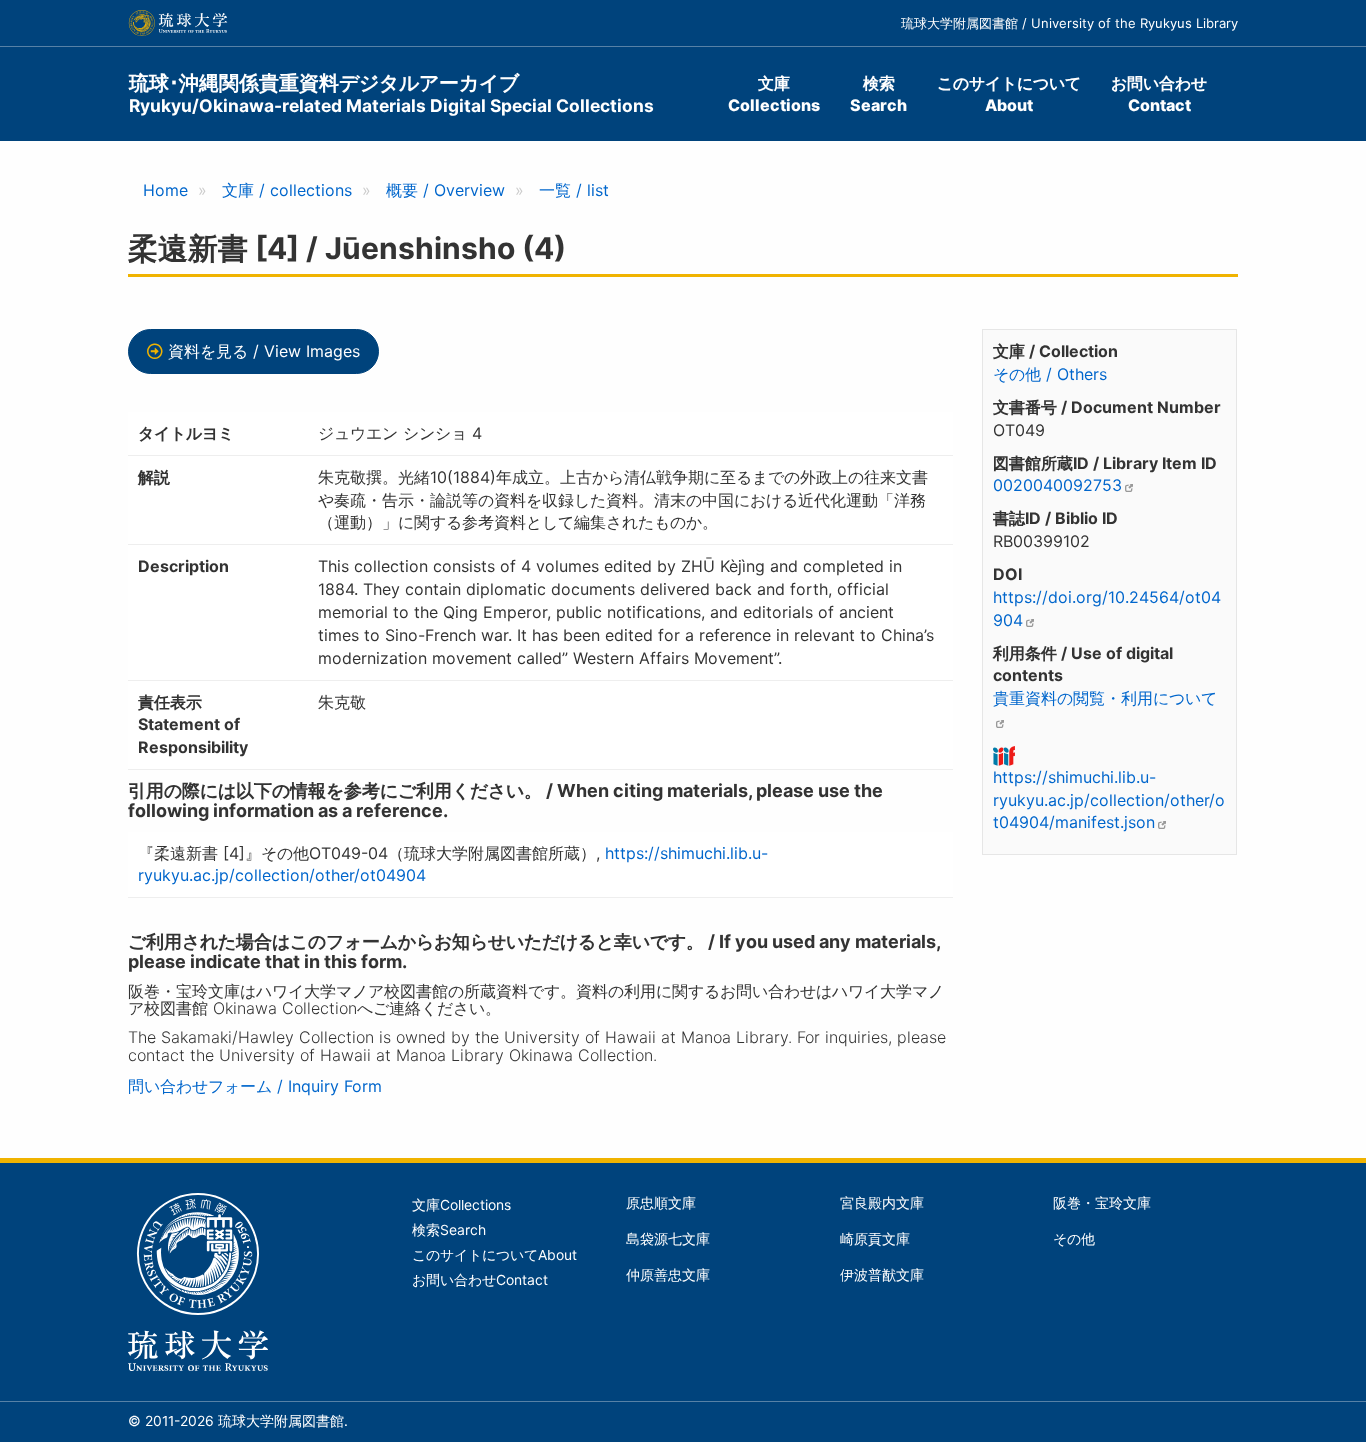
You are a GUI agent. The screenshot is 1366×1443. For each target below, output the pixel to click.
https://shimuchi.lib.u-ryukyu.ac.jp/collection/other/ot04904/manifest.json (1109, 800)
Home (165, 190)
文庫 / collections (287, 190)
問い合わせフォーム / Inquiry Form (255, 1086)
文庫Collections (774, 94)
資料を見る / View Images (264, 351)
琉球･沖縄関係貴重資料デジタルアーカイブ (391, 93)
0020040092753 (1057, 485)
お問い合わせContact (1159, 94)
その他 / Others (1050, 374)
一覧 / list (574, 190)
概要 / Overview (445, 190)
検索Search (878, 94)
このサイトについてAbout (1009, 94)
